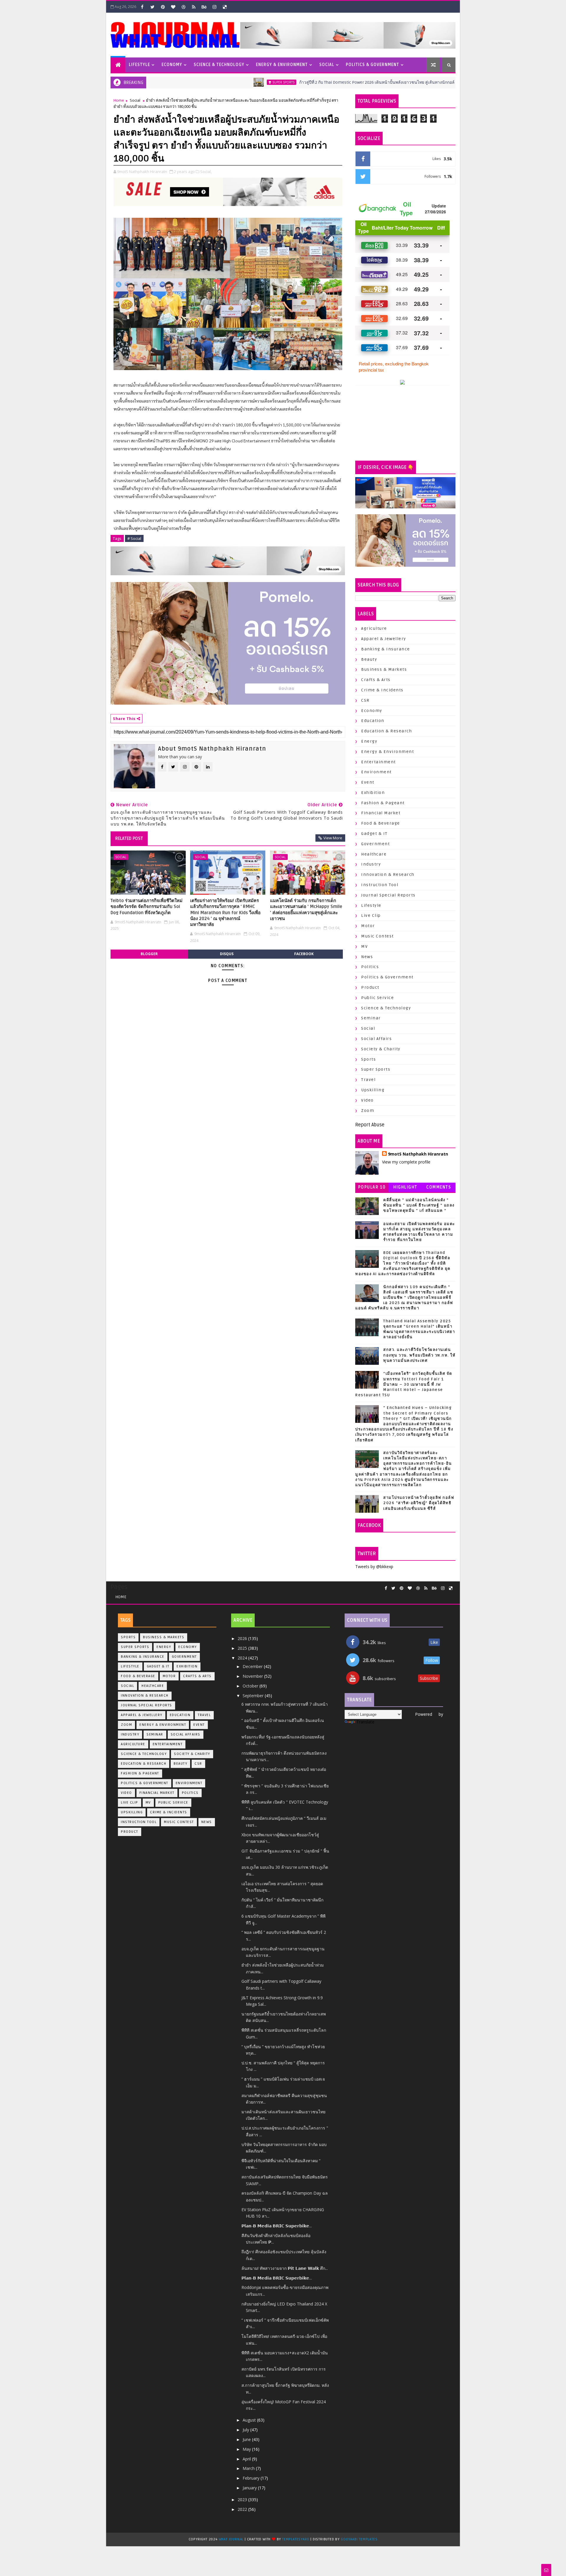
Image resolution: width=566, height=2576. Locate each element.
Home (119, 100)
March (249, 2468)
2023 (243, 2500)
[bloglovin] (173, 7)
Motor (368, 926)
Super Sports (216, 82)
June (247, 2439)
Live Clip (371, 915)
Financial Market (381, 813)
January (250, 2488)
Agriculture (374, 628)
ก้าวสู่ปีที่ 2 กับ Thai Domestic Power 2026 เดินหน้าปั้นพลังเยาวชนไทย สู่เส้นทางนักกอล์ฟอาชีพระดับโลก (325, 82)
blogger (149, 954)
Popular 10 (372, 1187)
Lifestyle (139, 65)
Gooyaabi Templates (359, 2539)
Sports (368, 1059)
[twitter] (152, 7)
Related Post (129, 838)
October (251, 1686)
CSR (365, 700)
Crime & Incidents (382, 690)
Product (370, 987)
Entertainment (379, 762)
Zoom (368, 1111)
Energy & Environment (282, 65)
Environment (376, 772)
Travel (368, 1080)
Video (367, 1100)
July (246, 2430)
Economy (172, 65)
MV (364, 946)
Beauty (369, 659)
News (367, 957)
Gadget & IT (374, 834)
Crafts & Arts (376, 680)
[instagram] (214, 7)
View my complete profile (406, 1162)
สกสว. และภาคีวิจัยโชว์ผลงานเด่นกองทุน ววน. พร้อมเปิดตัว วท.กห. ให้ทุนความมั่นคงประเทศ (419, 1355)
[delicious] (225, 7)
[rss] (194, 7)
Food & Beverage (381, 823)
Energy (369, 741)
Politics (370, 967)
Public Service (377, 998)
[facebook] (142, 7)
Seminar (371, 1018)
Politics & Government (372, 65)
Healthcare (374, 854)
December (253, 1666)
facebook (304, 954)
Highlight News (405, 1188)
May (247, 2449)
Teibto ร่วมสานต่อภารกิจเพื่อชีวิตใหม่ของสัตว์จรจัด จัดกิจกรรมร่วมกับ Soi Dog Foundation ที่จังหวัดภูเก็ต (147, 907)
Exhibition (373, 793)
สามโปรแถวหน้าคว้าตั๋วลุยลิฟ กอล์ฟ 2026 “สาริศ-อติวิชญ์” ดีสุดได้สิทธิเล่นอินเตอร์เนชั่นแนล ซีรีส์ (419, 1503)
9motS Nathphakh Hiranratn (418, 1154)
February (252, 2478)
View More (333, 838)
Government (375, 844)
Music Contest (377, 936)
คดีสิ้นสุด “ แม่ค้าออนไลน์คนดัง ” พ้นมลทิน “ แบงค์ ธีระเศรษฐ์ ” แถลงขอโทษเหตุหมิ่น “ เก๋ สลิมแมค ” (419, 1205)
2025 (243, 1648)
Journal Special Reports (388, 895)
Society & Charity (381, 1049)
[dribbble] (183, 7)
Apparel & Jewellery (384, 639)
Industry (371, 864)
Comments (439, 1187)
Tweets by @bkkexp (374, 1566)
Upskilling (373, 1090)
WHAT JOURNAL (232, 2539)
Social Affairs (376, 1039)
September (254, 1696)
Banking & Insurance (386, 649)
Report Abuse (370, 1125)
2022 (243, 2509)
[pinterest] (163, 7)
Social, (206, 172)
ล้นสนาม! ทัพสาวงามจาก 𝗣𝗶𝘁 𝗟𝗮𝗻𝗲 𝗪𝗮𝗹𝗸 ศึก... (285, 2268)
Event (368, 782)
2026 (243, 1638)
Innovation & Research (388, 875)
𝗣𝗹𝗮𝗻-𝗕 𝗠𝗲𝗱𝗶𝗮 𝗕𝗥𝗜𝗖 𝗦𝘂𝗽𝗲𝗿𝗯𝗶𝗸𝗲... (277, 2226)
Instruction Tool (380, 885)
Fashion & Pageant (383, 803)
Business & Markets (384, 669)
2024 (243, 1658)
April (247, 2459)
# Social (134, 538)
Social (327, 65)
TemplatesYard (296, 2539)
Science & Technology (219, 65)
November (253, 1676)
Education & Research (386, 731)
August (250, 2420)
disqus (227, 954)
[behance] (204, 7)
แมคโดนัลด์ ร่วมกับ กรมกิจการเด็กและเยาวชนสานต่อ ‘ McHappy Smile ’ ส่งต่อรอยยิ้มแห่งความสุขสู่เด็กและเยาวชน (306, 910)
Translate (365, 1722)
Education (373, 721)
